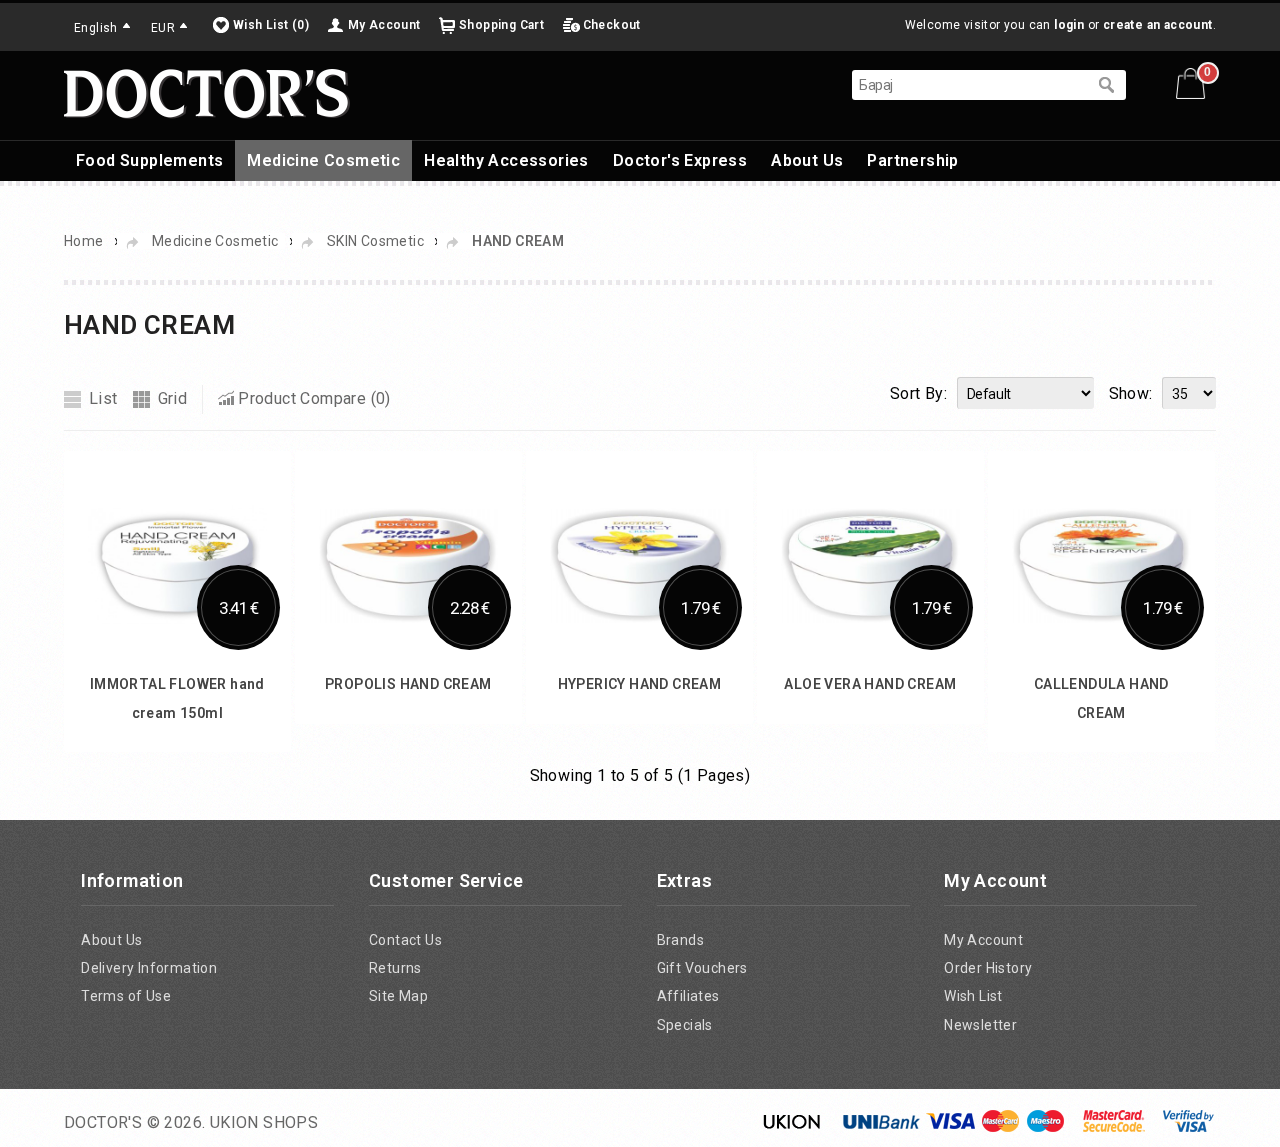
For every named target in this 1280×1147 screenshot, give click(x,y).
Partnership (912, 160)
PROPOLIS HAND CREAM (740, 906)
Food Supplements (149, 160)
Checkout (612, 25)
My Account (384, 25)
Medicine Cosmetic (323, 160)
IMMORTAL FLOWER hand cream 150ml (288, 906)
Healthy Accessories (506, 160)
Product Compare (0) (314, 398)
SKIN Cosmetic (375, 241)
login (1069, 25)
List (103, 398)
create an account (1158, 25)
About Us (807, 160)
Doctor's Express (680, 160)
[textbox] (969, 85)
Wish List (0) (271, 25)
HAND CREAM (518, 241)
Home (84, 241)
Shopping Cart (501, 25)
